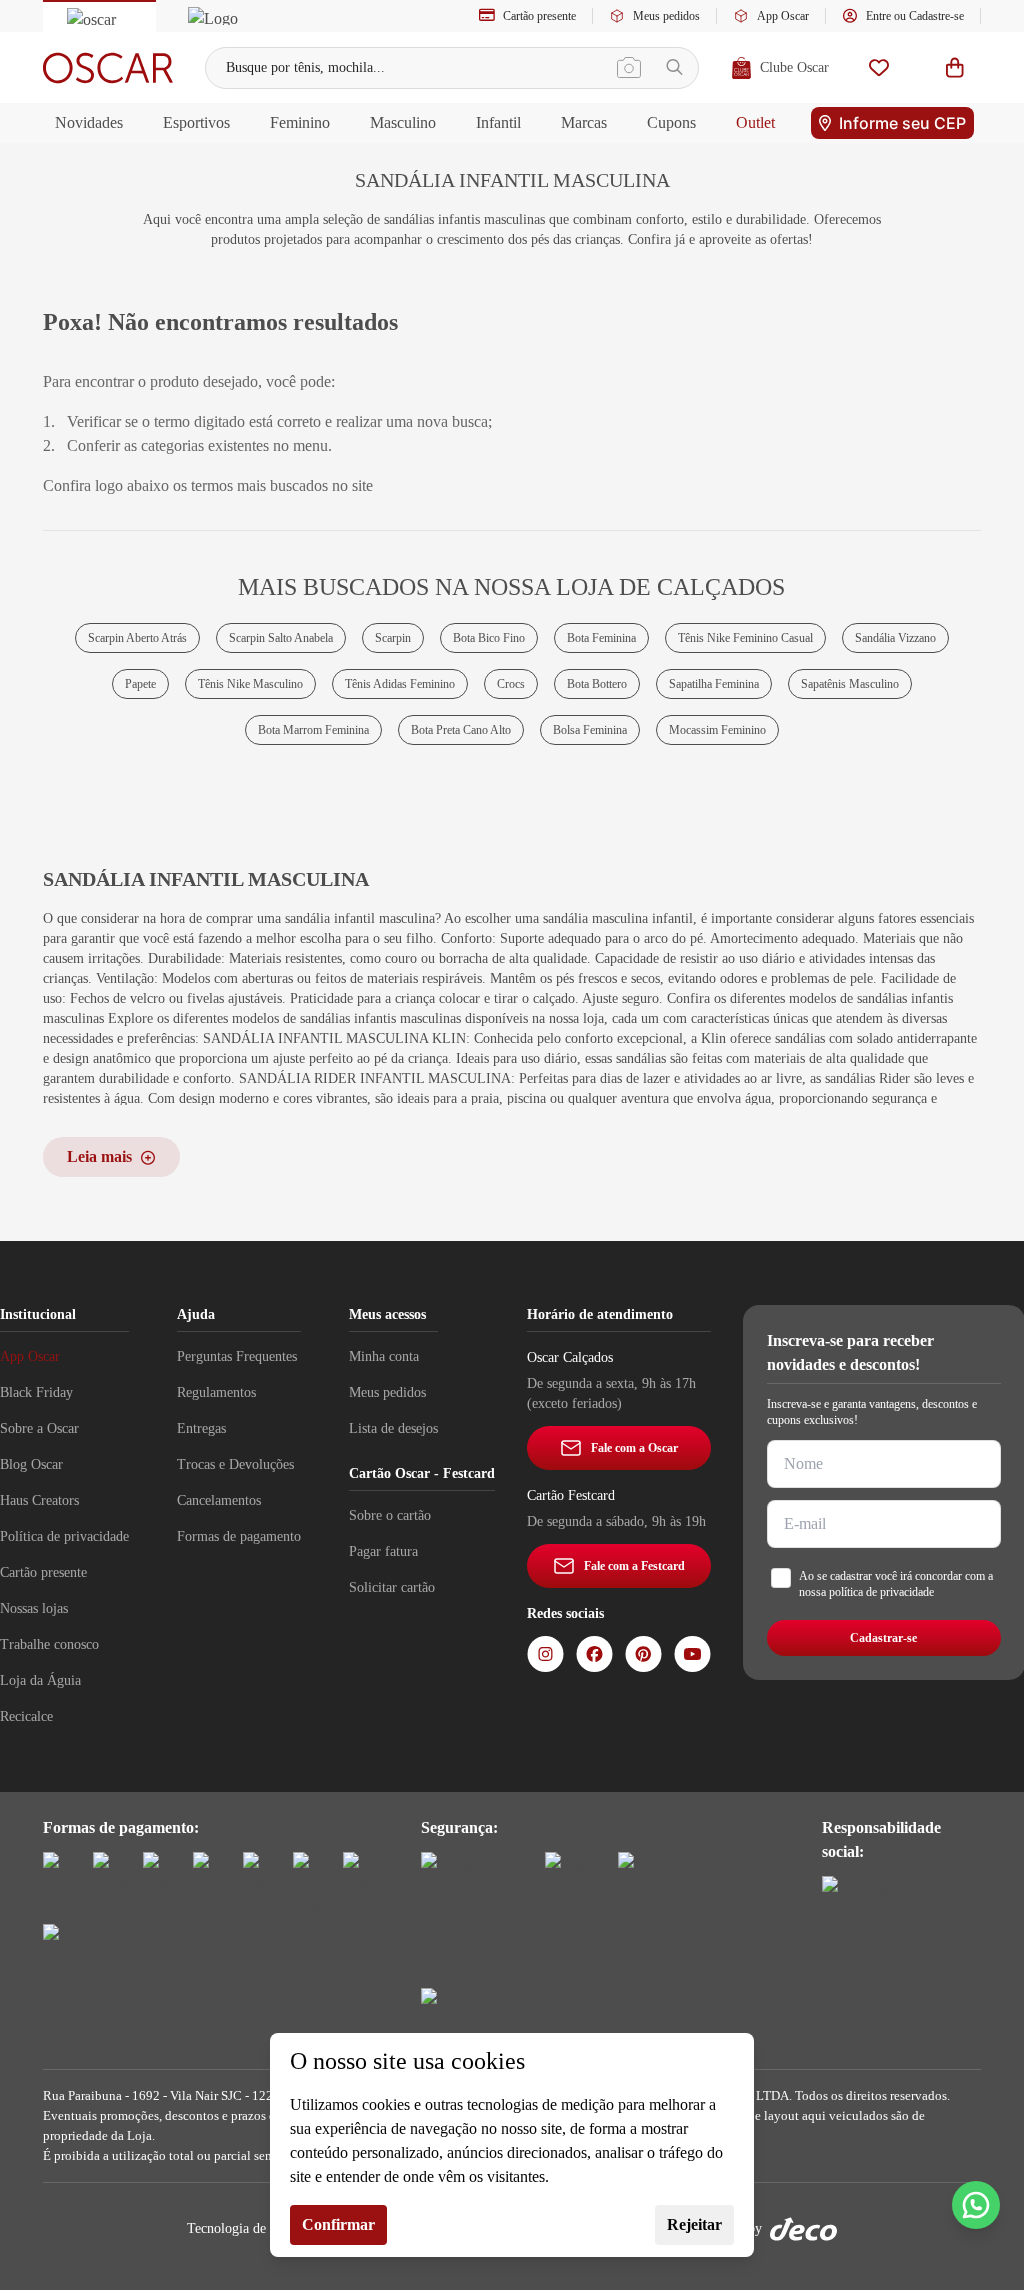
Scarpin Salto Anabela (281, 638)
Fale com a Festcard (634, 1566)
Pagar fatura (383, 1551)
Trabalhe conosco (49, 1644)
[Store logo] (108, 68)
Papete (140, 684)
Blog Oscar (31, 1464)
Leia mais (99, 1156)
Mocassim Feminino (717, 730)
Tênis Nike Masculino (250, 684)
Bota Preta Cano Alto (461, 730)
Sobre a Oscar (39, 1428)
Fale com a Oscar (634, 1448)
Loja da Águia (40, 1680)
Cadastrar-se (883, 1638)
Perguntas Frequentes (237, 1356)
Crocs (511, 684)
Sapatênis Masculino (850, 684)
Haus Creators (39, 1500)
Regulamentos (216, 1392)
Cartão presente (539, 16)
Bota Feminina (601, 638)
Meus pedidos (666, 16)
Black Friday (36, 1392)
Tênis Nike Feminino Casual (745, 638)
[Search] (674, 67)
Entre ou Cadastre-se (915, 16)
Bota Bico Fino (489, 638)
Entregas (201, 1428)
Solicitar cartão (392, 1587)
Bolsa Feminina (590, 730)
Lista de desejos (393, 1428)
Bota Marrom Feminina (313, 730)
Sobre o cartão (390, 1515)
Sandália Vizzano (895, 638)
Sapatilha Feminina (714, 684)
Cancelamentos (219, 1500)
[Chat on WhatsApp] (976, 2205)
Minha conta (384, 1356)
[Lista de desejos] (879, 67)
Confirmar (338, 2224)
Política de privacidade (64, 1536)
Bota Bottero (597, 684)
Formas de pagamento (239, 1536)
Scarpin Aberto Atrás (137, 638)
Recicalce (26, 1716)
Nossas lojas (34, 1608)
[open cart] (955, 67)
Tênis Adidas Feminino (400, 684)
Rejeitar (694, 2224)
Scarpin (393, 638)
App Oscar (783, 16)
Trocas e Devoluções (235, 1464)
